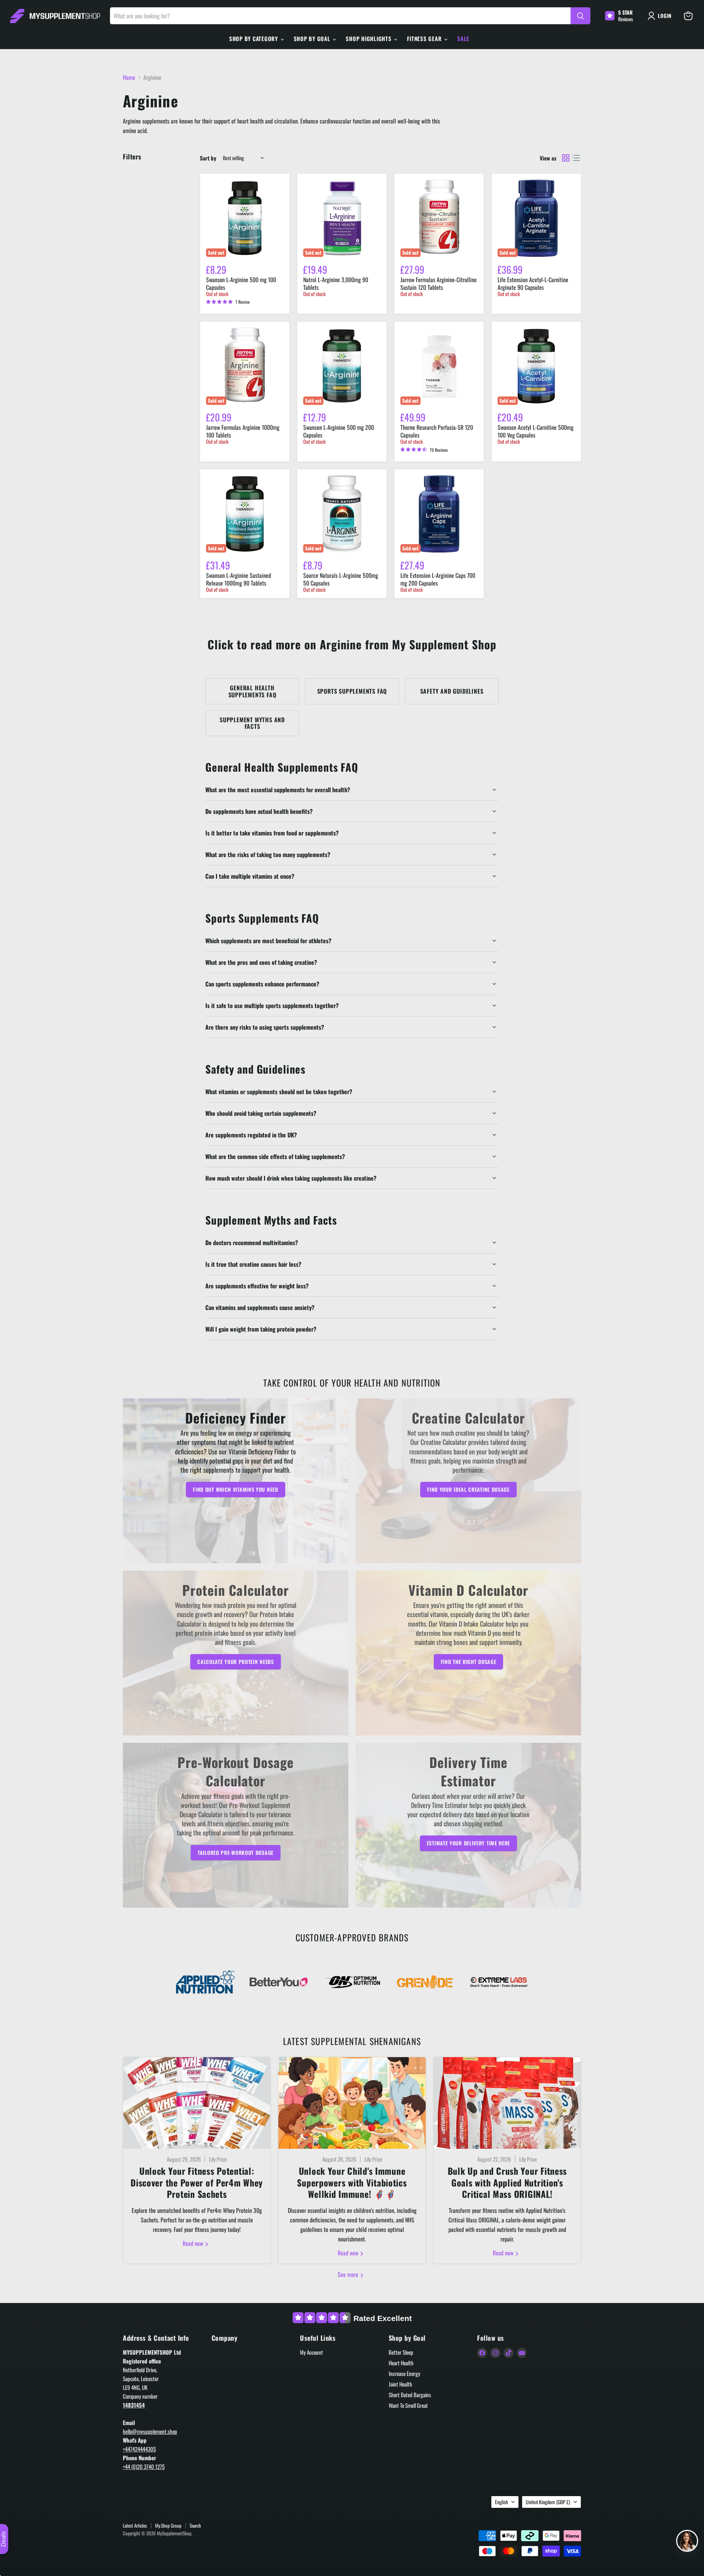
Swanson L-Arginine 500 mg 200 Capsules (339, 431)
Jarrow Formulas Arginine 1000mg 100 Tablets (243, 431)
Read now (194, 2243)
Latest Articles (135, 2525)
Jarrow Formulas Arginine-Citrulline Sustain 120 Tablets (439, 283)
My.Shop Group (168, 2525)
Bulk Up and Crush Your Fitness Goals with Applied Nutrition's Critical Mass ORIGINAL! (507, 2182)
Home (129, 77)
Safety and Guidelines (452, 691)
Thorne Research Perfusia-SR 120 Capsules (437, 431)
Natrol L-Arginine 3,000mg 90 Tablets (336, 283)
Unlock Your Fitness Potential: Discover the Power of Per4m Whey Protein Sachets (197, 2182)
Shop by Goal (313, 38)
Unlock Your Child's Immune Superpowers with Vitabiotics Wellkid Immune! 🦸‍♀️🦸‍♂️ (352, 2182)
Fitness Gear (425, 38)
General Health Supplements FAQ (252, 691)
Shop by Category (254, 38)
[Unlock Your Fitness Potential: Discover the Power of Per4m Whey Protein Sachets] (197, 2103)
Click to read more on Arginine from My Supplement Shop (352, 644)
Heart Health (401, 2363)
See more (349, 2274)
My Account (311, 2352)
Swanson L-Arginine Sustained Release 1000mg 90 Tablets (239, 579)
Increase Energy (404, 2373)
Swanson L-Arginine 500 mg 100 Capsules (241, 283)
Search (195, 2525)
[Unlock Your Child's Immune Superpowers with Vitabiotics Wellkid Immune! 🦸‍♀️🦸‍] (352, 2103)
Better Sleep (401, 2352)
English (501, 2502)
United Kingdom (548, 2502)
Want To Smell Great (408, 2405)
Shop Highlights (369, 38)
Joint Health (400, 2384)
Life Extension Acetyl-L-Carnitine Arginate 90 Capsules (533, 283)
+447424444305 (139, 2449)
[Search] (580, 16)
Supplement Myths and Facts (252, 723)
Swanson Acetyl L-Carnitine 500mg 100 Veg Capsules (536, 431)
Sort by (208, 158)
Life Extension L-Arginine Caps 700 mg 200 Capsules (438, 579)
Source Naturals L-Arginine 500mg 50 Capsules (341, 579)
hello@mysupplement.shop (150, 2431)
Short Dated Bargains (410, 2395)
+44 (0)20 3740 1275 (144, 2466)
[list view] (576, 158)
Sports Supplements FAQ (352, 691)
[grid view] (566, 158)
